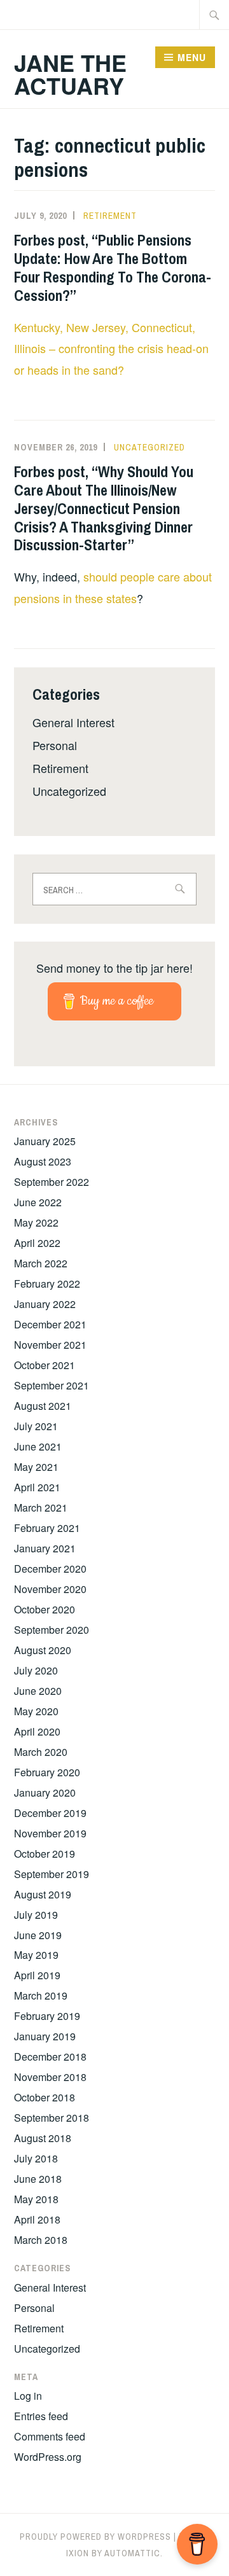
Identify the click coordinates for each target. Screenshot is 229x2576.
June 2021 (38, 1446)
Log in (28, 2396)
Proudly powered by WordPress (95, 2537)
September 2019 (52, 1874)
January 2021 (45, 1548)
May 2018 (36, 2199)
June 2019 (38, 1935)
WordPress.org (48, 2457)
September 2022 (52, 1182)
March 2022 (41, 1263)
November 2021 (50, 1345)
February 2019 (47, 2016)
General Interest (73, 722)
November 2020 (50, 1589)
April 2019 (37, 1975)
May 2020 (36, 1711)
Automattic (132, 2553)
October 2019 (45, 1854)
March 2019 (41, 1995)
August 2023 (43, 1161)
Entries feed (41, 2416)
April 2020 (37, 1731)
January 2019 (45, 2036)
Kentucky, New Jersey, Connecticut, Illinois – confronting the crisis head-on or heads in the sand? (111, 349)
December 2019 (50, 1813)
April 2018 (37, 2219)
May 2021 (36, 1467)
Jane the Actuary (70, 74)
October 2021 (45, 1365)
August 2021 (43, 1406)
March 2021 (41, 1507)
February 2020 (47, 1772)
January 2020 (45, 1793)
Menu (192, 57)
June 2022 (38, 1202)
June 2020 (38, 1691)
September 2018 (52, 2118)
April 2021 (37, 1487)
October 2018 (45, 2097)
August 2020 (43, 1650)
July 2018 (36, 2158)
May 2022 (36, 1222)
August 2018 (43, 2138)
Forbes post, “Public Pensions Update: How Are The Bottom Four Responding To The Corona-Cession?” (113, 267)
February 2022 (47, 1284)
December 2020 (50, 1569)
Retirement (110, 216)
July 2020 (36, 1670)
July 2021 (36, 1426)
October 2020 (45, 1609)
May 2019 (36, 1955)
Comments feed (50, 2436)
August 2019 (43, 1894)
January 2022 (45, 1304)
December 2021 (50, 1324)
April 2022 (37, 1243)
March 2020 (41, 1752)
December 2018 (50, 2057)
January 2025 (45, 1141)
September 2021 (52, 1385)
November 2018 (50, 2077)
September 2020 (52, 1630)
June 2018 (38, 2179)
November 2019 (50, 1833)
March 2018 (41, 2240)
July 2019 (36, 1915)
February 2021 (47, 1528)
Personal (55, 745)
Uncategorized (149, 447)
